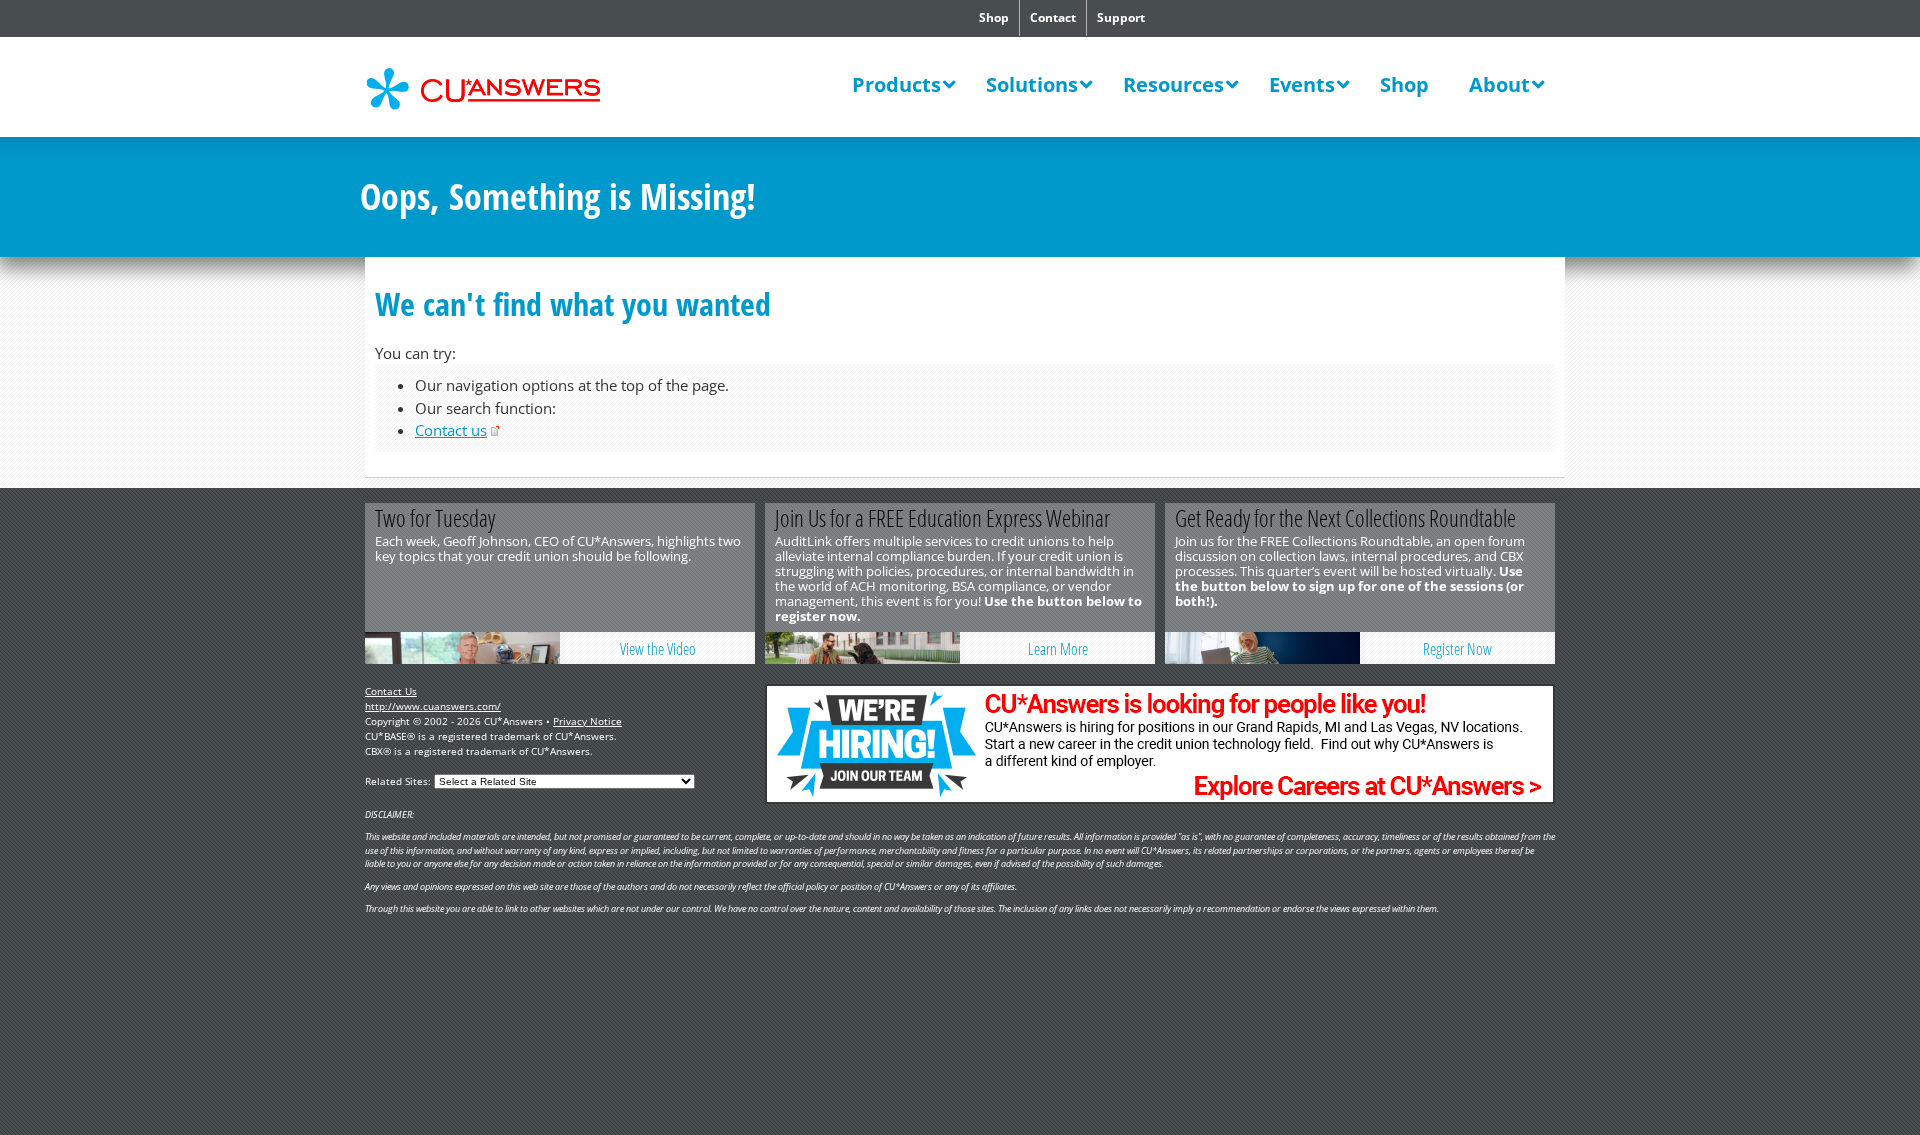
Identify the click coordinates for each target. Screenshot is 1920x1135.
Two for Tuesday (435, 518)
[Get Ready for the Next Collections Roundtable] (1262, 648)
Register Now (1457, 649)
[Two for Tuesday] (462, 648)
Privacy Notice (587, 721)
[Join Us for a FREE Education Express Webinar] (862, 648)
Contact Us (391, 691)
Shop (994, 17)
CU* (498, 89)
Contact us (451, 430)
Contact (1053, 17)
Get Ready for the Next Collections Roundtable (1345, 518)
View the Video (658, 649)
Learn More (1058, 649)
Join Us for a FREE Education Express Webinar (942, 518)
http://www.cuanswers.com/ (433, 706)
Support (1121, 17)
